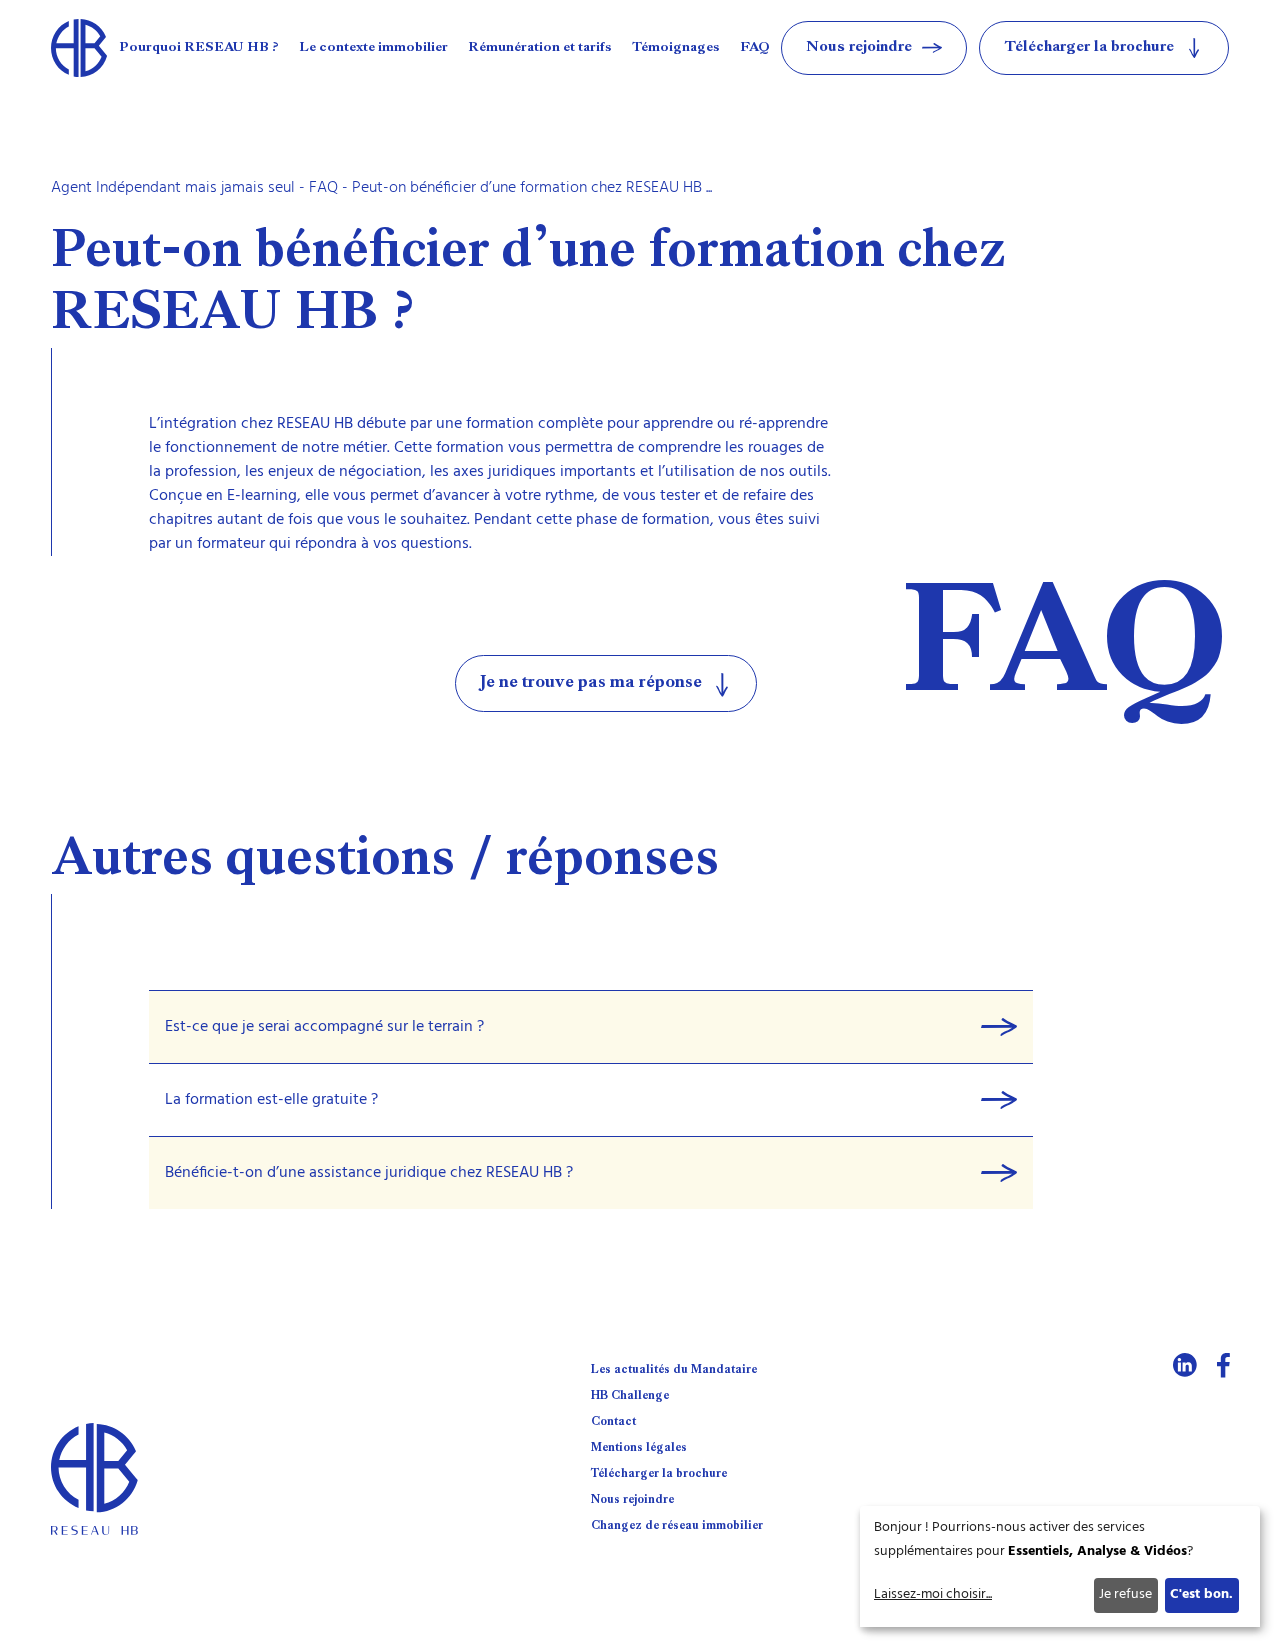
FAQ (755, 48)
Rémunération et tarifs (540, 48)
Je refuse (1125, 1594)
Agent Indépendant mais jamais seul (173, 188)
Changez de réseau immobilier (677, 1526)
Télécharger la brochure (659, 1474)
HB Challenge (630, 1396)
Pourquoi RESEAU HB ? (199, 48)
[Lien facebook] (1223, 1365)
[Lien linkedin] (1185, 1365)
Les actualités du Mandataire (674, 1370)
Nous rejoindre (632, 1500)
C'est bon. (1201, 1594)
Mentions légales (639, 1448)
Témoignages (676, 48)
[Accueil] (79, 48)
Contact (613, 1422)
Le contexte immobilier (373, 48)
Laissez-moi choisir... (933, 1594)
